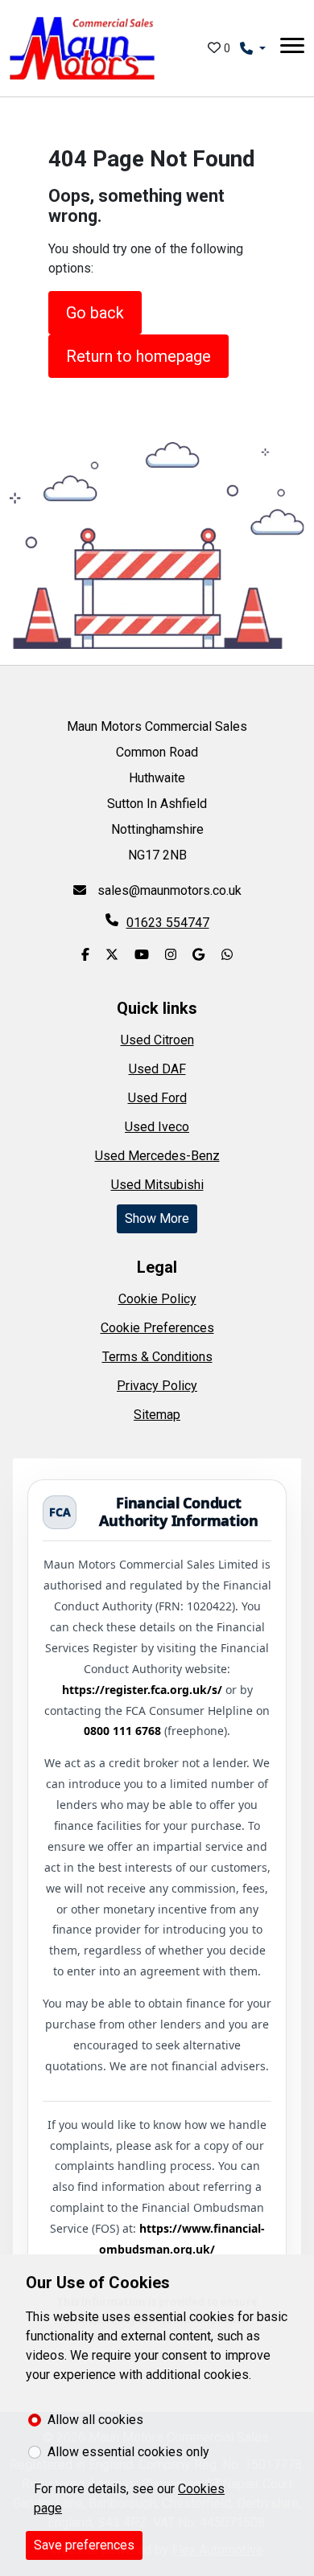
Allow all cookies (95, 2420)
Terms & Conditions (157, 1357)
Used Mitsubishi (157, 1185)
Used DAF (157, 1069)
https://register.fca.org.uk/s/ (142, 1690)
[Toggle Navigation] (292, 48)
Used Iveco (157, 1127)
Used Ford (157, 1098)
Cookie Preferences (157, 1328)
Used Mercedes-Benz (157, 1156)
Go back (95, 313)
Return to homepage (138, 356)
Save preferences (84, 2545)
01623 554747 (168, 923)
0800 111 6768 (122, 1731)
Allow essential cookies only (128, 2452)
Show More (157, 1218)
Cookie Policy (157, 1299)
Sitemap (157, 1415)
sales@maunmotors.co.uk (168, 890)
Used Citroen (157, 1040)
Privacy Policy (157, 1386)
